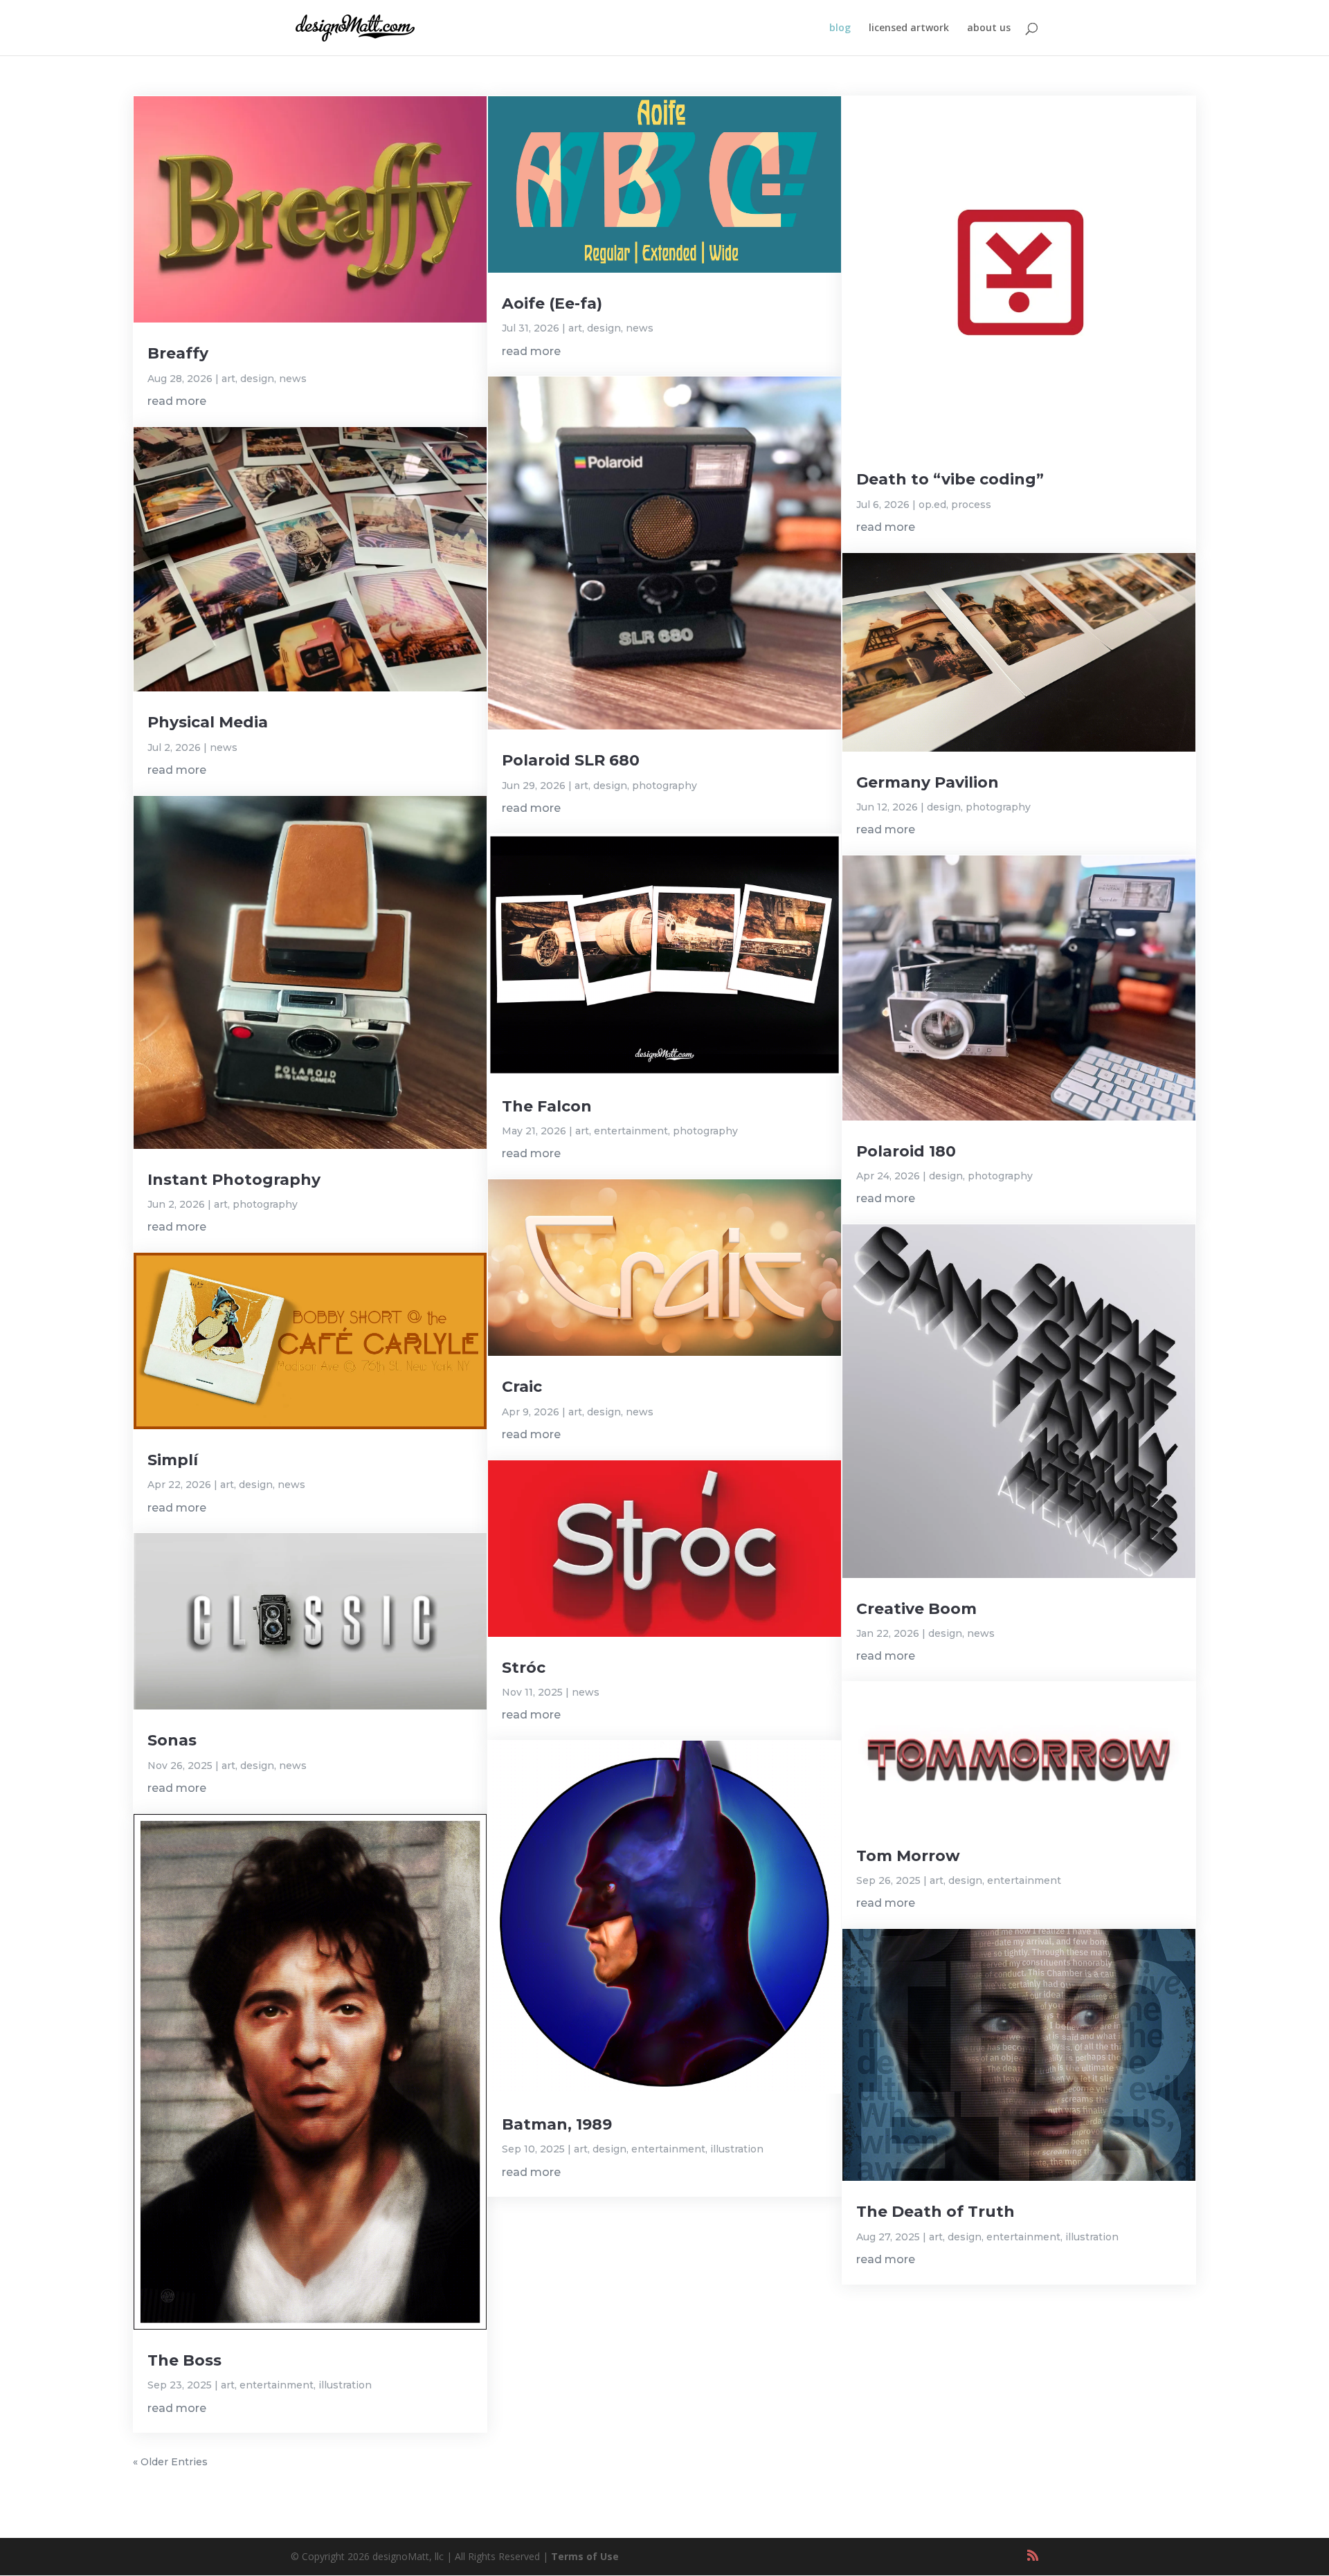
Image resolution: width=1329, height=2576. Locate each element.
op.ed (932, 505)
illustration (345, 2385)
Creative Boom (916, 1609)
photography (265, 1204)
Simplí (173, 1460)
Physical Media (208, 722)
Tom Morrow (908, 1856)
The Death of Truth (935, 2212)
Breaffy (178, 353)
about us (989, 28)
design (257, 379)
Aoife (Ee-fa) (552, 303)
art (228, 379)
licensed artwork (909, 28)
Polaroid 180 (906, 1151)
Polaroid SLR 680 (571, 760)
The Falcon (547, 1106)
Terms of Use (585, 2556)
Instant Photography (234, 1180)
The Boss (184, 2360)
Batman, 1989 (557, 2124)
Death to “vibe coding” (950, 479)
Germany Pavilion (928, 782)
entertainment (277, 2385)
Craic (522, 1387)
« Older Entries (170, 2462)
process (971, 505)
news (293, 379)
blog (840, 28)
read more (177, 401)
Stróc (524, 1668)
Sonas (172, 1740)
